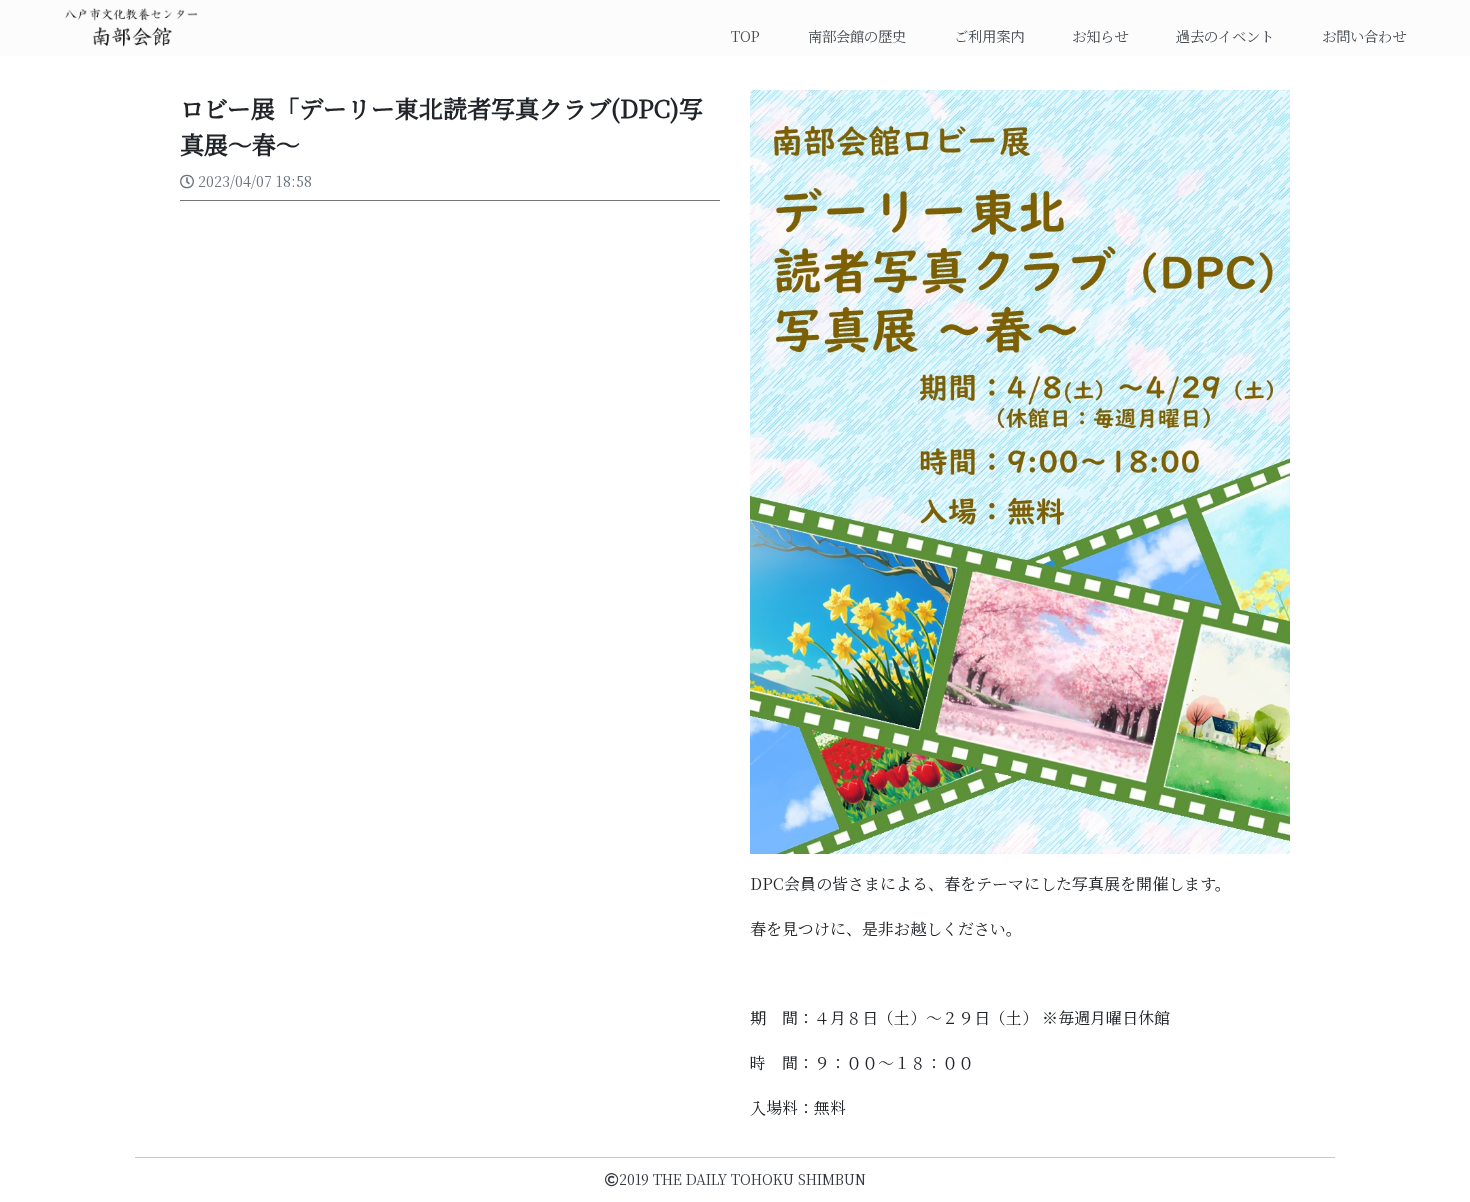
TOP (753, 35)
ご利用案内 (989, 35)
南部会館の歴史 (857, 35)
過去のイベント (1225, 35)
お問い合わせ (1364, 35)
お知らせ (1100, 35)
